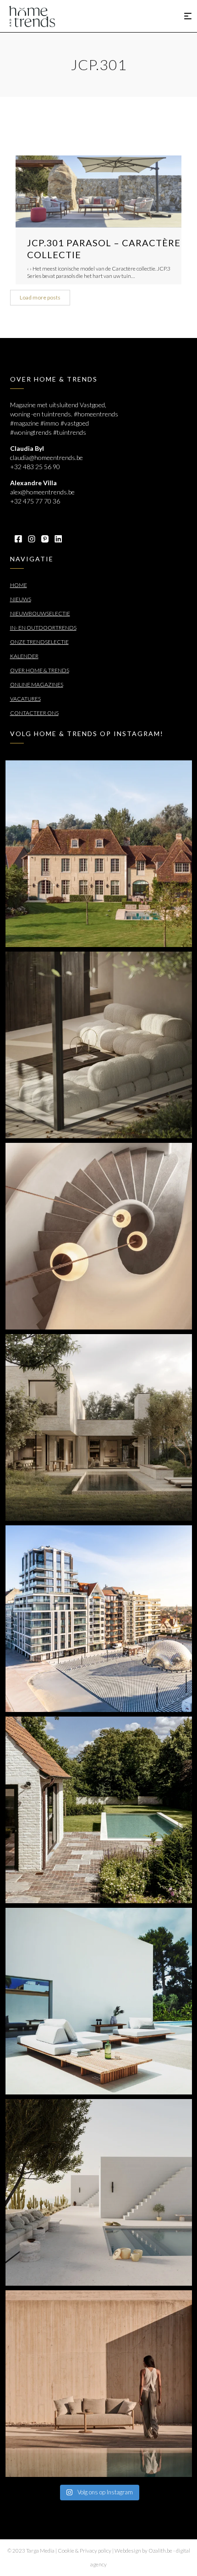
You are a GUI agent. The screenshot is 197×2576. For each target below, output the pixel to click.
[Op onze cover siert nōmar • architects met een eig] (99, 1427)
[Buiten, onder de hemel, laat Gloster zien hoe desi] (99, 2001)
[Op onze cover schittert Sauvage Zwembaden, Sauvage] (99, 1810)
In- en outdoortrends (43, 628)
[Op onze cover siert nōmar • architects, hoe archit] (99, 1045)
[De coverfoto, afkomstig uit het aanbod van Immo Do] (99, 854)
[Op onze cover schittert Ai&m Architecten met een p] (99, 1236)
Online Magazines (37, 684)
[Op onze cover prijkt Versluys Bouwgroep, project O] (99, 1619)
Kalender (24, 656)
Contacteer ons (34, 713)
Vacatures (25, 699)
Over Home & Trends (40, 670)
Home (19, 585)
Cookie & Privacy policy (85, 2551)
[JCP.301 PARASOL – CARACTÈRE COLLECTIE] (98, 191)
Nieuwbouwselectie (40, 613)
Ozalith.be (160, 2551)
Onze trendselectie (39, 642)
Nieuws (21, 599)
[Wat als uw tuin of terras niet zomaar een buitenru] (99, 2384)
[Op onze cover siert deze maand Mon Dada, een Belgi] (99, 2192)
